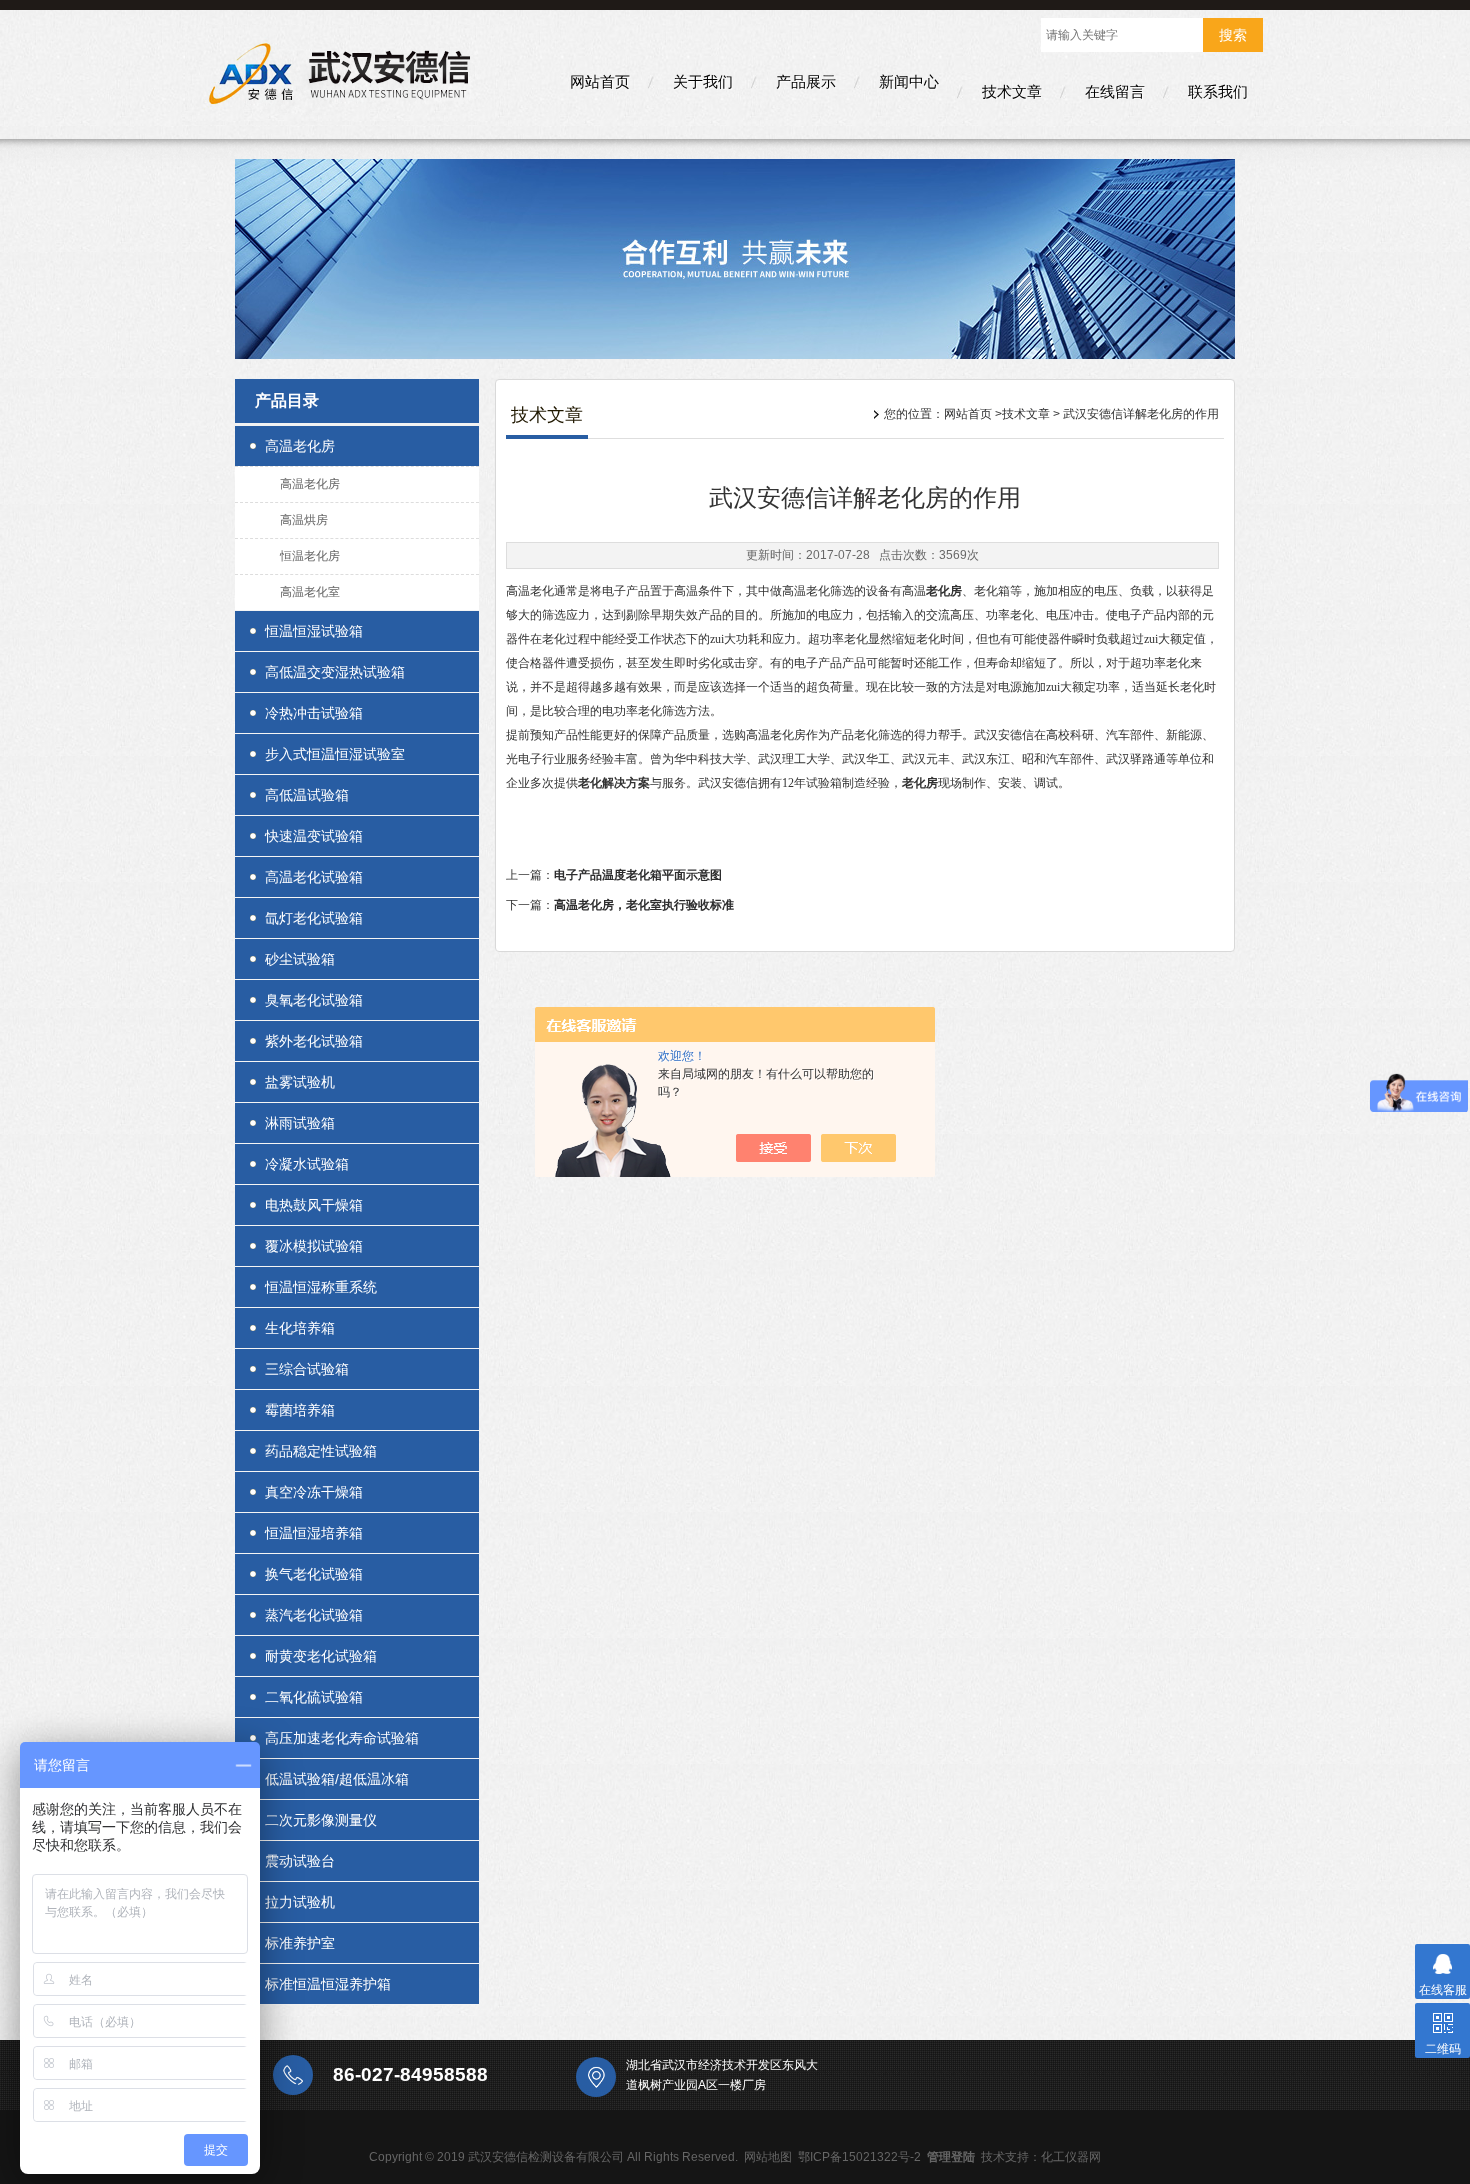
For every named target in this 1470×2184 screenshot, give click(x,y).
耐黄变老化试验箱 (321, 1656)
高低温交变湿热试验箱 (335, 672)
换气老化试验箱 (314, 1574)
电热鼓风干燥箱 (314, 1205)
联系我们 (1218, 91)
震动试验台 (300, 1861)
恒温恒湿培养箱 (314, 1533)
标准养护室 (300, 1943)
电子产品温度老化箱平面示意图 (638, 875)
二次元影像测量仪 (321, 1820)
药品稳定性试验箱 (321, 1451)
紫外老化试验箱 (314, 1041)
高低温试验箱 (307, 795)
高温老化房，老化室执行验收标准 (644, 905)
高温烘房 (304, 520)
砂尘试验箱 (300, 959)
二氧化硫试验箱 (314, 1697)
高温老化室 (310, 592)
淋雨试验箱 (300, 1123)
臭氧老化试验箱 (314, 1000)
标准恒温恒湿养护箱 (328, 1984)
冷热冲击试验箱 (314, 713)
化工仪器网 (1071, 2157)
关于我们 (703, 81)
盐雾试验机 (300, 1082)
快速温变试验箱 (314, 836)
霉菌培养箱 (300, 1410)
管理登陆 (951, 2157)
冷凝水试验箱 (307, 1164)
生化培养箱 (300, 1328)
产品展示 (806, 81)
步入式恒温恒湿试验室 (335, 754)
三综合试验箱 (307, 1369)
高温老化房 (300, 446)
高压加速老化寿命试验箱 (342, 1738)
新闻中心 (909, 81)
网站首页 (600, 81)
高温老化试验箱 (314, 877)
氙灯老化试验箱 (314, 918)
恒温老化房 (310, 556)
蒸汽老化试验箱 (314, 1615)
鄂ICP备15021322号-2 (859, 2157)
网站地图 (768, 2157)
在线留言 (1115, 91)
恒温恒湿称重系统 (321, 1287)
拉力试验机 (300, 1902)
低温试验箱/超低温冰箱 (337, 1779)
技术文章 (1012, 91)
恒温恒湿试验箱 (314, 631)
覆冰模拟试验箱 (314, 1246)
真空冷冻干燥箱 (314, 1492)
